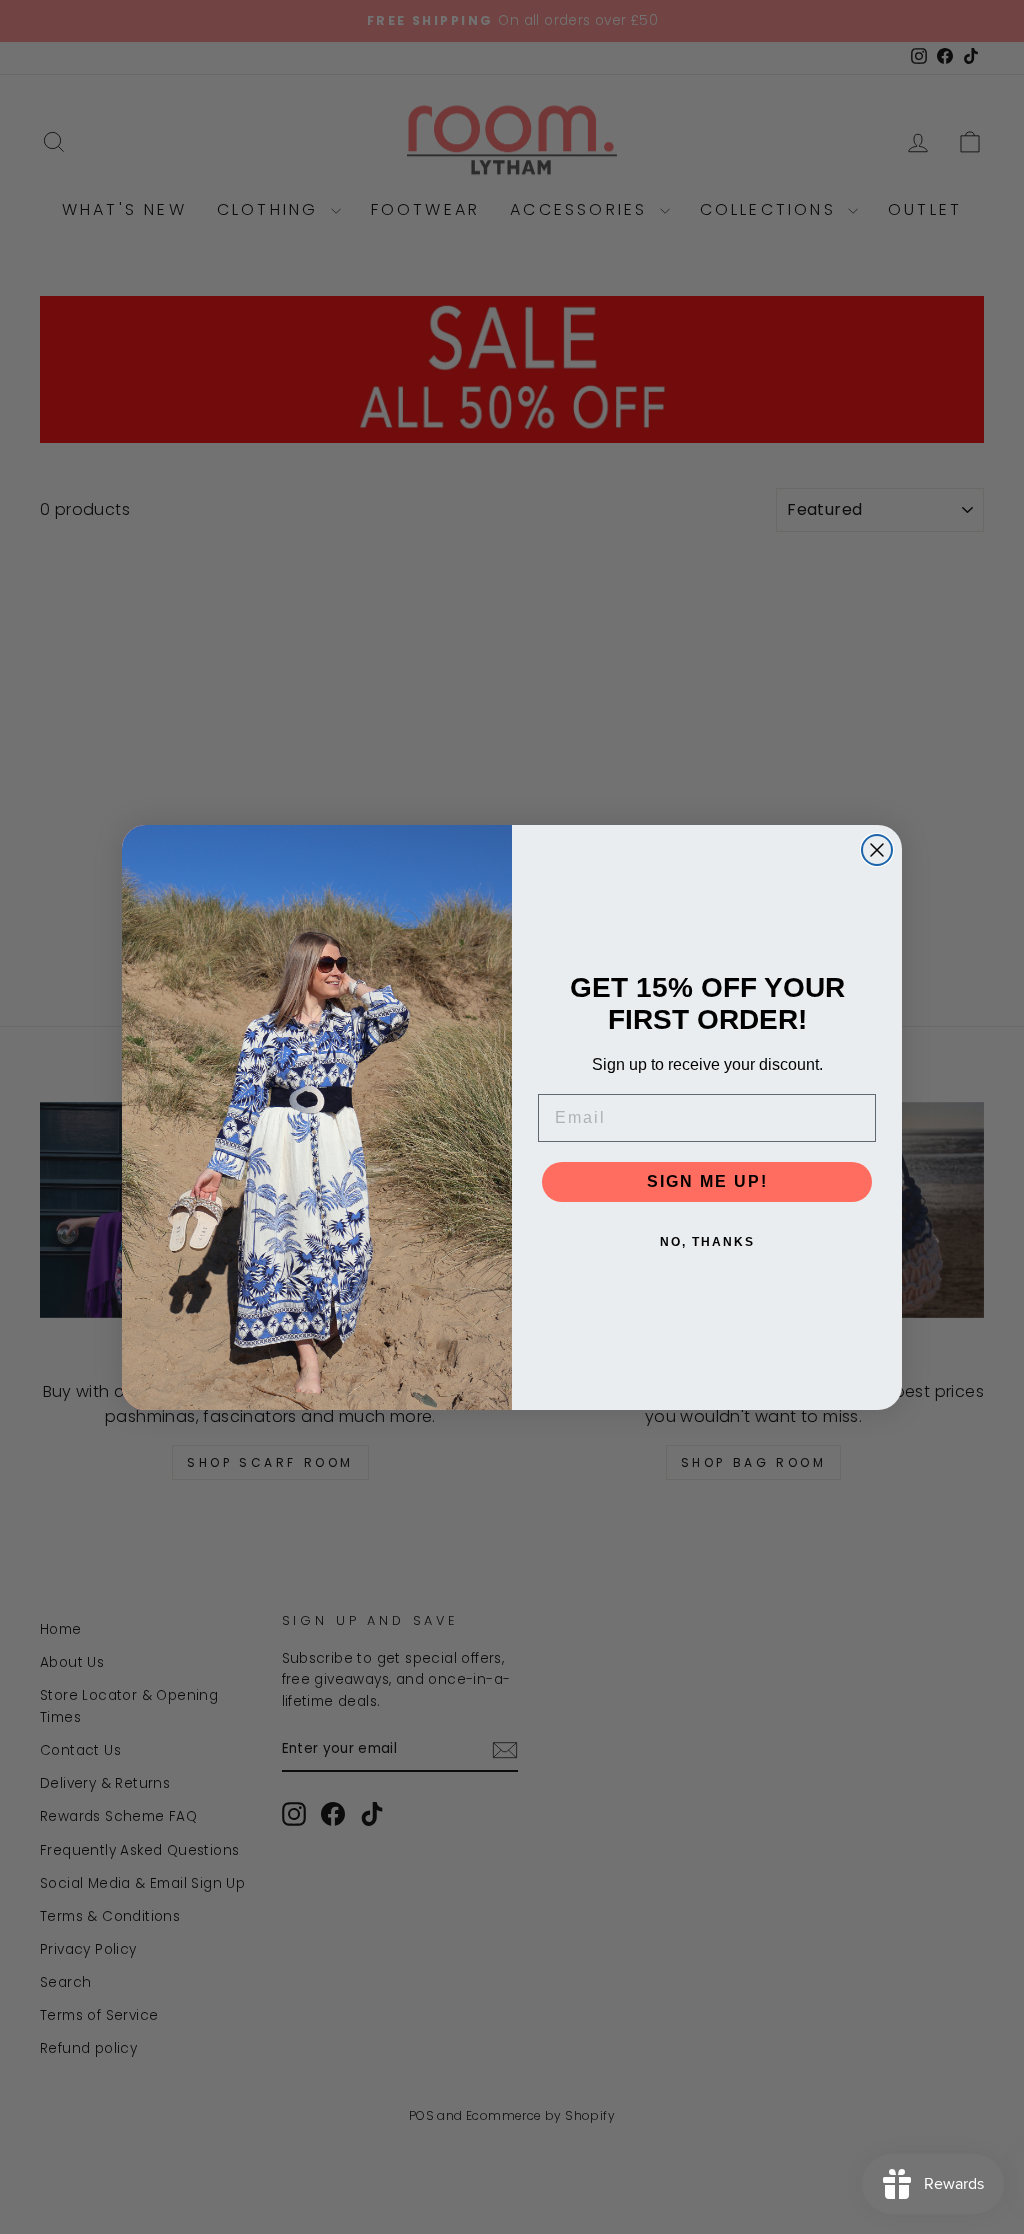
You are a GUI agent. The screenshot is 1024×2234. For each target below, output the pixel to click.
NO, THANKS (707, 1242)
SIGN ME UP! (707, 1181)
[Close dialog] (877, 850)
